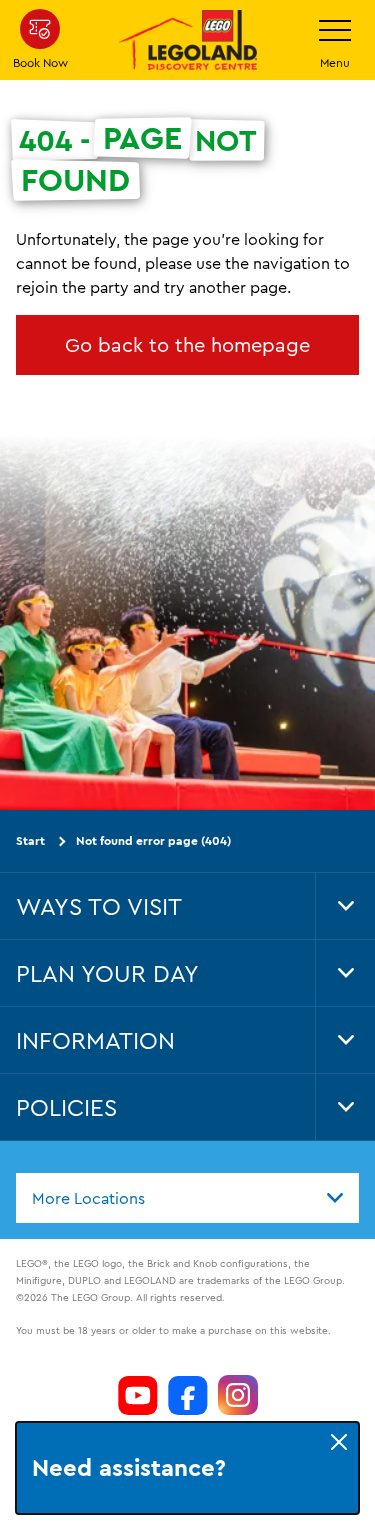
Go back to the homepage (187, 344)
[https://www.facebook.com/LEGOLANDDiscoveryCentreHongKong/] (188, 1395)
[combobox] (187, 1197)
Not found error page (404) (153, 840)
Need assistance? (127, 1468)
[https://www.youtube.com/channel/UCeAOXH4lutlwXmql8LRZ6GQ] (138, 1395)
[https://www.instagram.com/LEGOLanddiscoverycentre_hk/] (238, 1395)
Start (30, 840)
